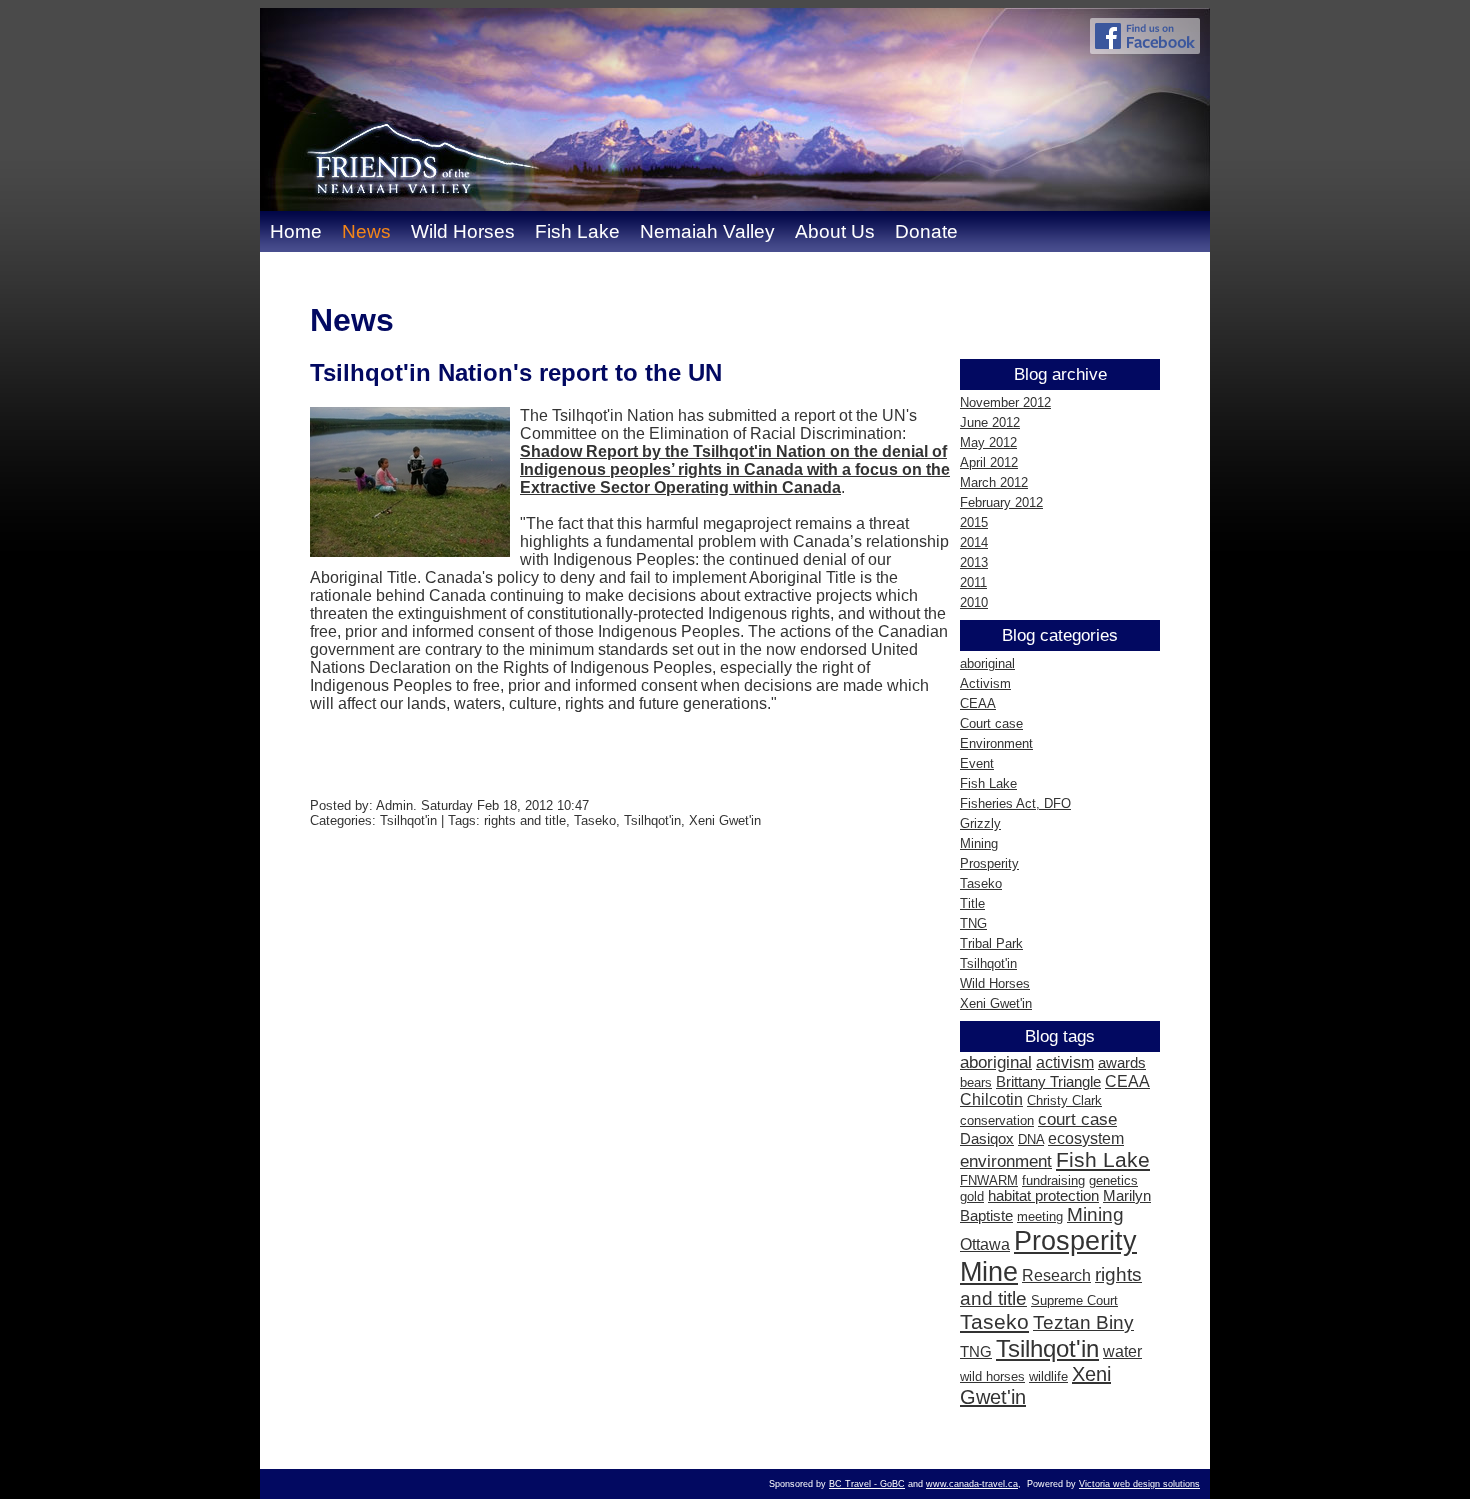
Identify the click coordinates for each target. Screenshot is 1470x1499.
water (1122, 1351)
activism (1065, 1062)
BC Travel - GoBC (867, 1484)
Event (977, 763)
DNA (1031, 1139)
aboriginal (987, 663)
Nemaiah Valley (707, 231)
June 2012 (990, 422)
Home (296, 231)
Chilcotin (991, 1099)
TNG (973, 923)
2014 (974, 542)
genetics (1113, 1180)
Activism (985, 683)
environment (1006, 1161)
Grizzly (980, 823)
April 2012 (989, 462)
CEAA (978, 703)
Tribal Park (991, 943)
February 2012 (1001, 502)
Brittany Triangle (1048, 1082)
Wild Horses (463, 231)
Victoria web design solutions (1139, 1484)
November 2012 (1005, 402)
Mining (979, 843)
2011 (973, 582)
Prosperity (989, 863)
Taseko (981, 883)
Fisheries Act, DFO (1015, 803)
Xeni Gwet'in (996, 1003)
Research (1056, 1275)
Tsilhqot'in (988, 963)
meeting (1040, 1216)
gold (972, 1196)
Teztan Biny (1083, 1322)
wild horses (992, 1376)
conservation (997, 1120)
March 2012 (994, 482)
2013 (974, 562)
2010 (974, 602)
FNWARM (989, 1180)
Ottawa (985, 1244)
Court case (991, 723)
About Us (835, 231)
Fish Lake (577, 231)
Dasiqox (987, 1139)
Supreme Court (1074, 1300)
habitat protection (1043, 1196)
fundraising (1053, 1180)
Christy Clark (1064, 1100)
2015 (974, 522)
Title (972, 903)
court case (1077, 1119)
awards (1122, 1063)
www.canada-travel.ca (972, 1484)
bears (976, 1082)
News (366, 231)
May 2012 (988, 442)
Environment (996, 743)
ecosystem (1086, 1138)
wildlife (1048, 1376)
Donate (926, 231)
